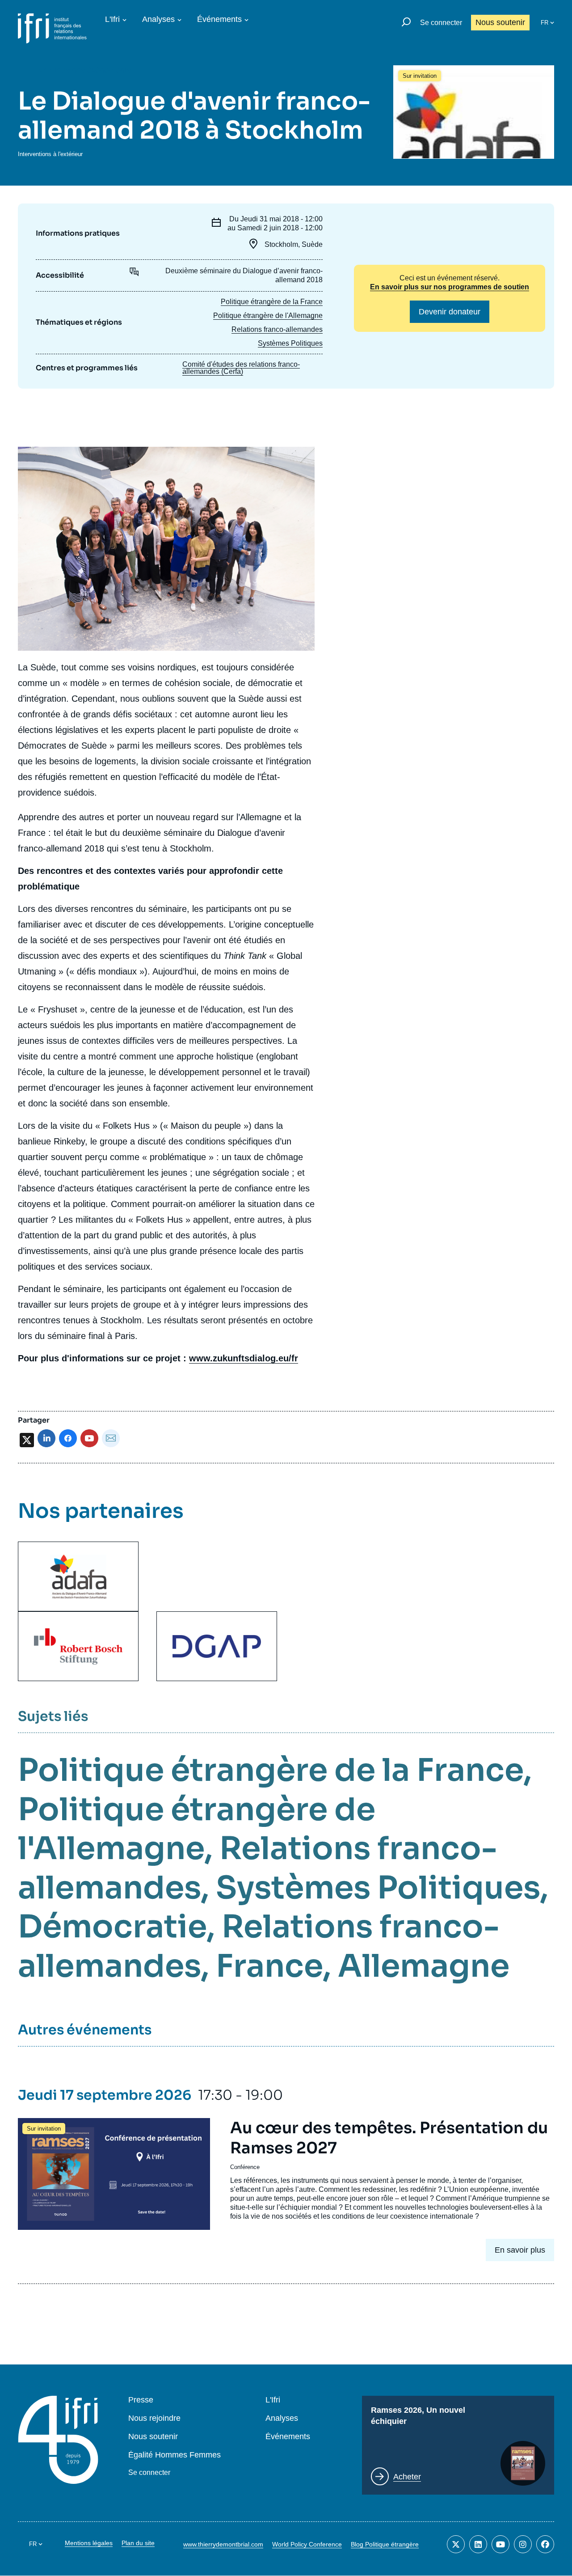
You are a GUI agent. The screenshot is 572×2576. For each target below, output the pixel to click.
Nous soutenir (500, 22)
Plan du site (138, 2543)
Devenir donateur (450, 312)
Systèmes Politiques (290, 343)
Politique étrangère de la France (272, 302)
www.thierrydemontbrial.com (223, 2544)
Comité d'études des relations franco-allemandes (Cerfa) (241, 368)
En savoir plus (520, 2250)
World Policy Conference (307, 2544)
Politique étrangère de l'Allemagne (268, 316)
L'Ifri (112, 19)
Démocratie (112, 1927)
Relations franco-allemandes (277, 329)
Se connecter (441, 23)
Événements (219, 19)
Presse (141, 2400)
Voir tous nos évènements (85, 70)
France (269, 1966)
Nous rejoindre (154, 2418)
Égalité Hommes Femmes (175, 2455)
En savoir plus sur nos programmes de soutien (450, 287)
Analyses (158, 19)
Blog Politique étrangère (385, 2544)
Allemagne (424, 1966)
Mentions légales (89, 2543)
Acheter (407, 2477)
